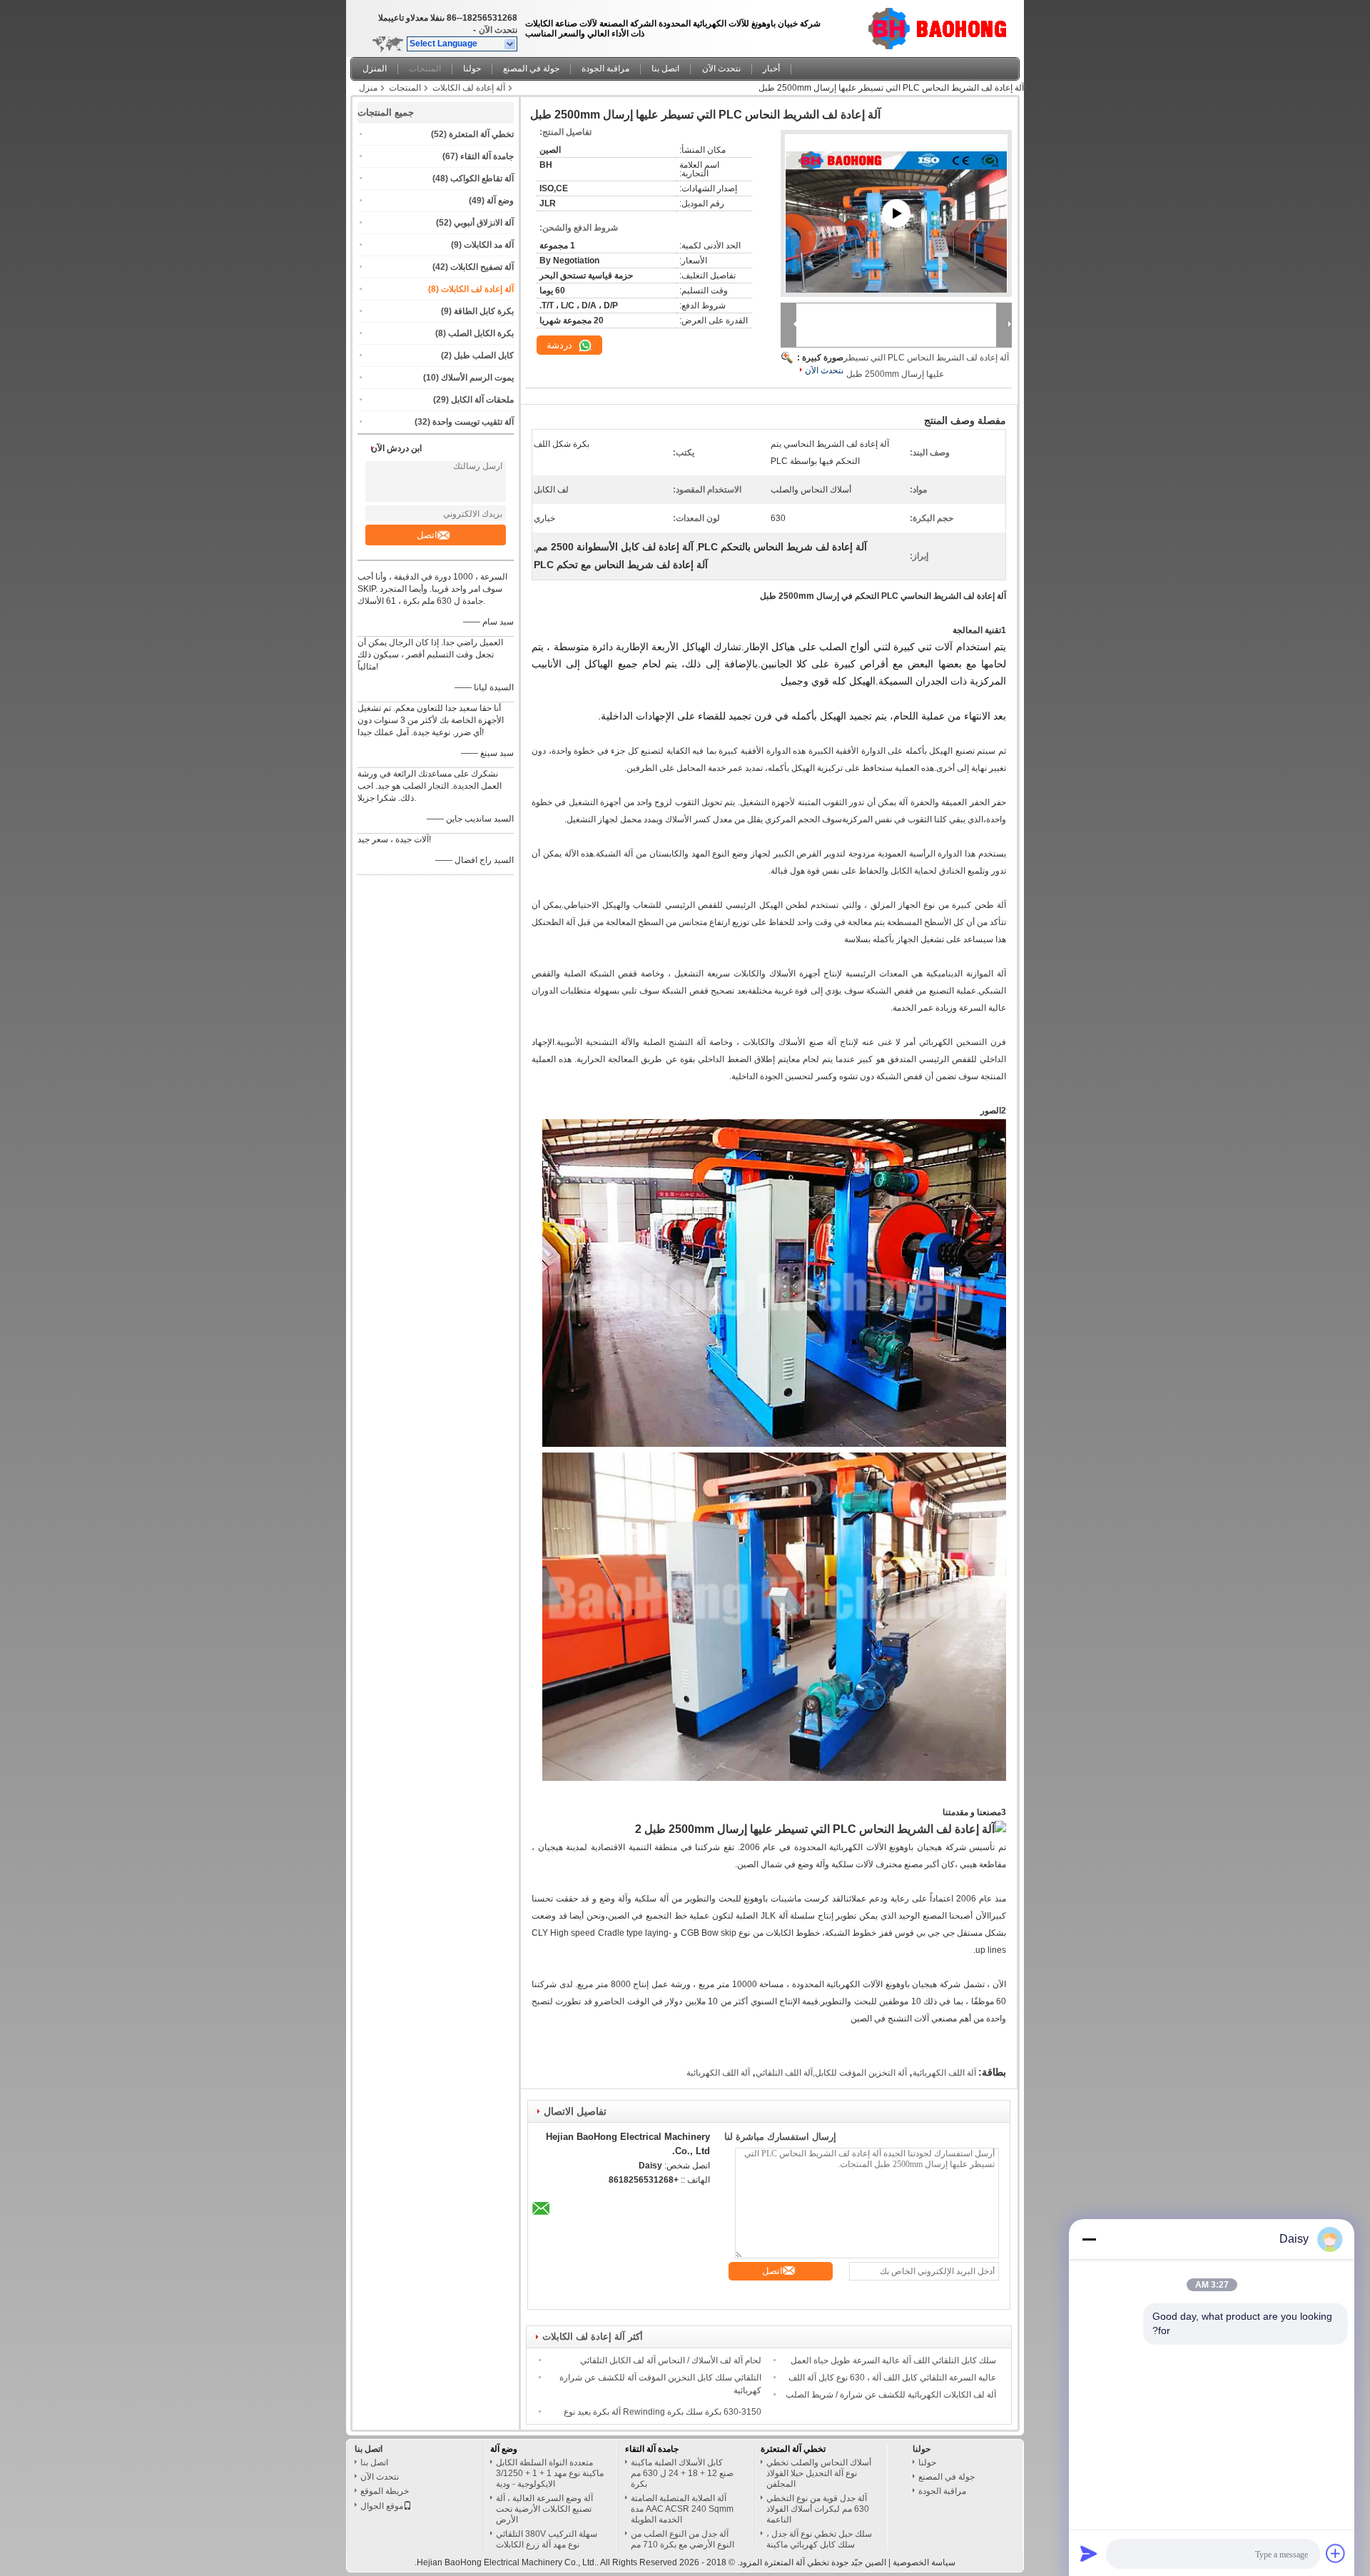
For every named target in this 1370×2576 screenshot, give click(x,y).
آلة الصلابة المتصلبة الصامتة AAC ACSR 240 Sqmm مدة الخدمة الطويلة (682, 2509)
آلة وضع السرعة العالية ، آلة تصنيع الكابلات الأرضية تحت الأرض (544, 2509)
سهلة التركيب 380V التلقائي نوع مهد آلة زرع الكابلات (547, 2539)
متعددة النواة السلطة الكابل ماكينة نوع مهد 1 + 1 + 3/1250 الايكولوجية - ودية (550, 2473)
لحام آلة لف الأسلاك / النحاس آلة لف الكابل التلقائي (671, 2360)
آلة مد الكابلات (489, 245)
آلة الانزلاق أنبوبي (484, 223)
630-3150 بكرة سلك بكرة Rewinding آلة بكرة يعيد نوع (663, 2412)
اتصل (427, 535)
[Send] (1089, 2553)
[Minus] (1089, 2239)
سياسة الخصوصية (924, 2562)
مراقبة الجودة (605, 69)
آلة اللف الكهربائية (944, 2073)
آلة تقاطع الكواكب (482, 178)
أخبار (771, 69)
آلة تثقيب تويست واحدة (473, 422)
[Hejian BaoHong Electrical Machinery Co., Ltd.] (511, 44)
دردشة (561, 345)
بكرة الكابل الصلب (481, 333)
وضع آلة (500, 201)
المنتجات (425, 69)
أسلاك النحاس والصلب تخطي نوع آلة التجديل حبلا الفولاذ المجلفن (819, 2473)
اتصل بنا (665, 69)
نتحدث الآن (498, 30)
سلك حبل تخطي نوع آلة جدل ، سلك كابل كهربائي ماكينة (819, 2539)
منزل (368, 88)
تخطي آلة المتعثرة (481, 134)
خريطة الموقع (385, 2491)
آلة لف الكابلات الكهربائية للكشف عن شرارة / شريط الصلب (891, 2395)
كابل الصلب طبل (484, 355)
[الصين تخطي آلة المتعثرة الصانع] (942, 25)
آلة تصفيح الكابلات (482, 267)
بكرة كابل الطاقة (484, 311)
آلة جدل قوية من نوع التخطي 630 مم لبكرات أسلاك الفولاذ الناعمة (818, 2509)
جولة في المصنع (531, 69)
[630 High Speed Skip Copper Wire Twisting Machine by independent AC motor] (896, 231)
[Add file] (1336, 2553)
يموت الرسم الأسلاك (477, 378)
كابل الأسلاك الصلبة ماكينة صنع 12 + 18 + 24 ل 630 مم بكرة (682, 2473)
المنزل (375, 69)
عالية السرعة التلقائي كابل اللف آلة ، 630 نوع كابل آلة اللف (892, 2378)
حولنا (472, 69)
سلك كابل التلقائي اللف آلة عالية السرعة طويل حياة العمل (893, 2360)
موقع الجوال (382, 2506)
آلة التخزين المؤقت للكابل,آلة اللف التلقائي (831, 2073)
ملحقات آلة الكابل (482, 400)
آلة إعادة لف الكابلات (469, 88)
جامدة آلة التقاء (487, 156)
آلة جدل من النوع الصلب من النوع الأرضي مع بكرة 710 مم (683, 2539)
